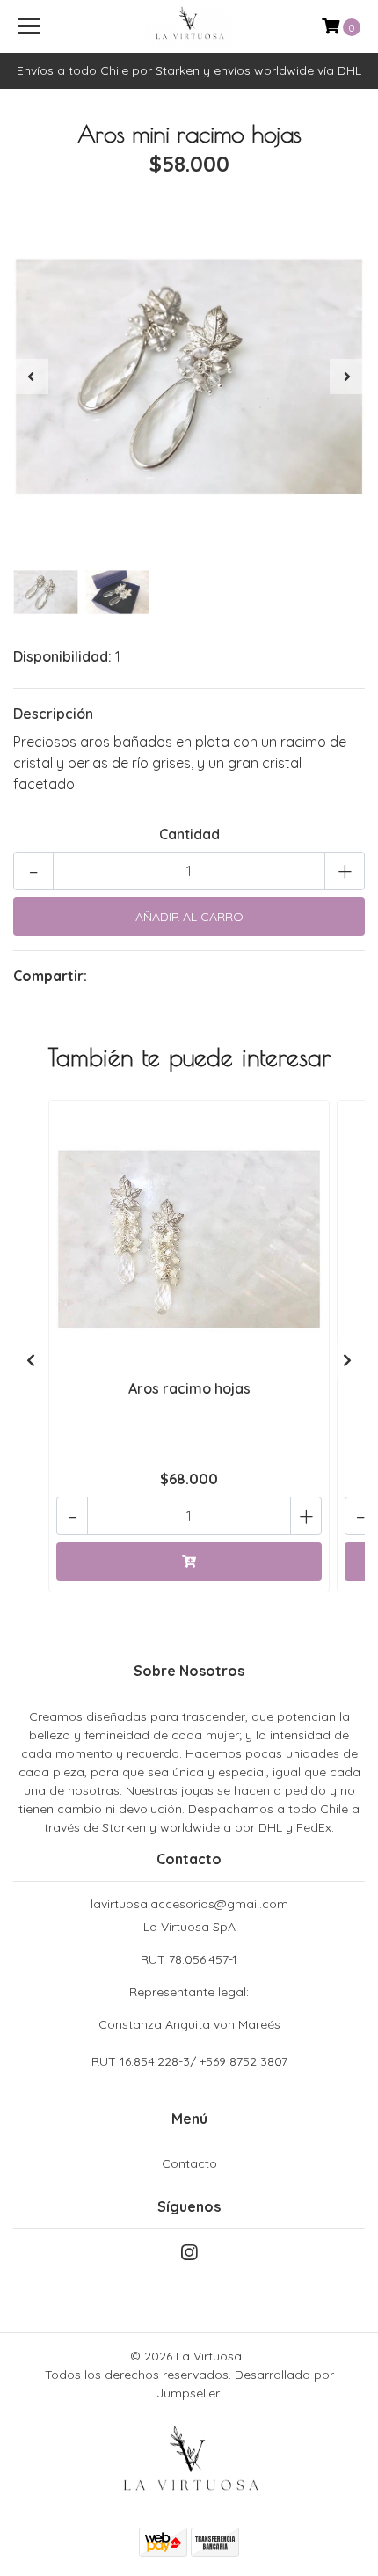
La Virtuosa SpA (189, 1976)
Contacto (189, 2163)
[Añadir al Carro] (189, 1562)
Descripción (53, 714)
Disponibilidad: (62, 656)
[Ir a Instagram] (189, 2256)
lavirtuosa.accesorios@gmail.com (189, 1904)
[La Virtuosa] (189, 26)
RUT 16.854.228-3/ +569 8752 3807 (189, 2061)
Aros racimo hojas (189, 1388)
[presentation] (31, 377)
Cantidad (189, 834)
